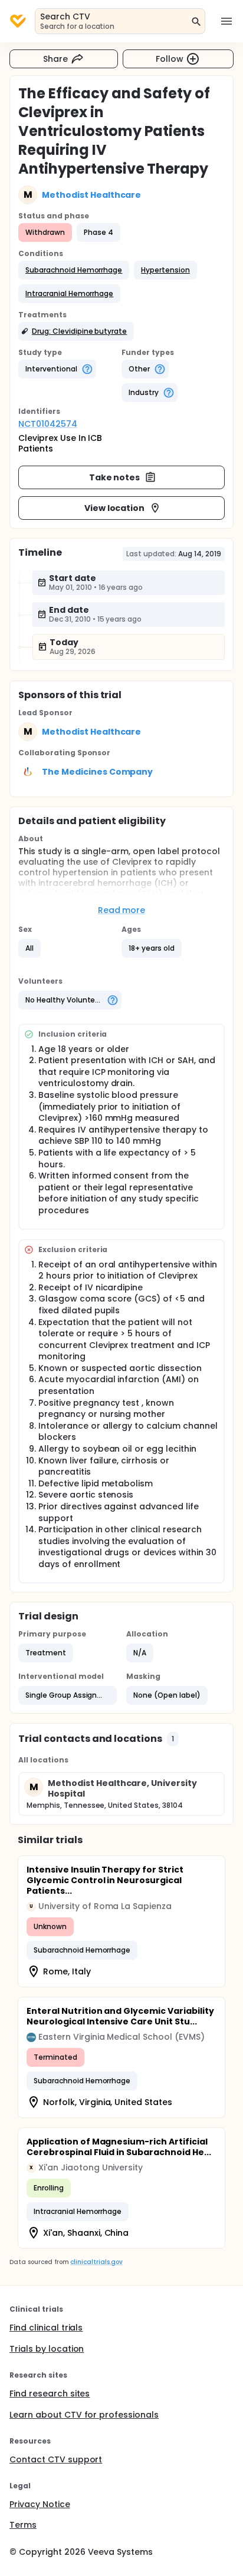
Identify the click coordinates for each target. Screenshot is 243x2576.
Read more (122, 910)
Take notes (115, 477)
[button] (74, 270)
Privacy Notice (40, 2504)
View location (115, 508)
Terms (23, 2525)
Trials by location (47, 2349)
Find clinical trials (46, 2328)
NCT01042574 (48, 424)
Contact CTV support (56, 2459)
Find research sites (50, 2394)
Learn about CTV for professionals (84, 2415)
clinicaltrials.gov (96, 2262)
